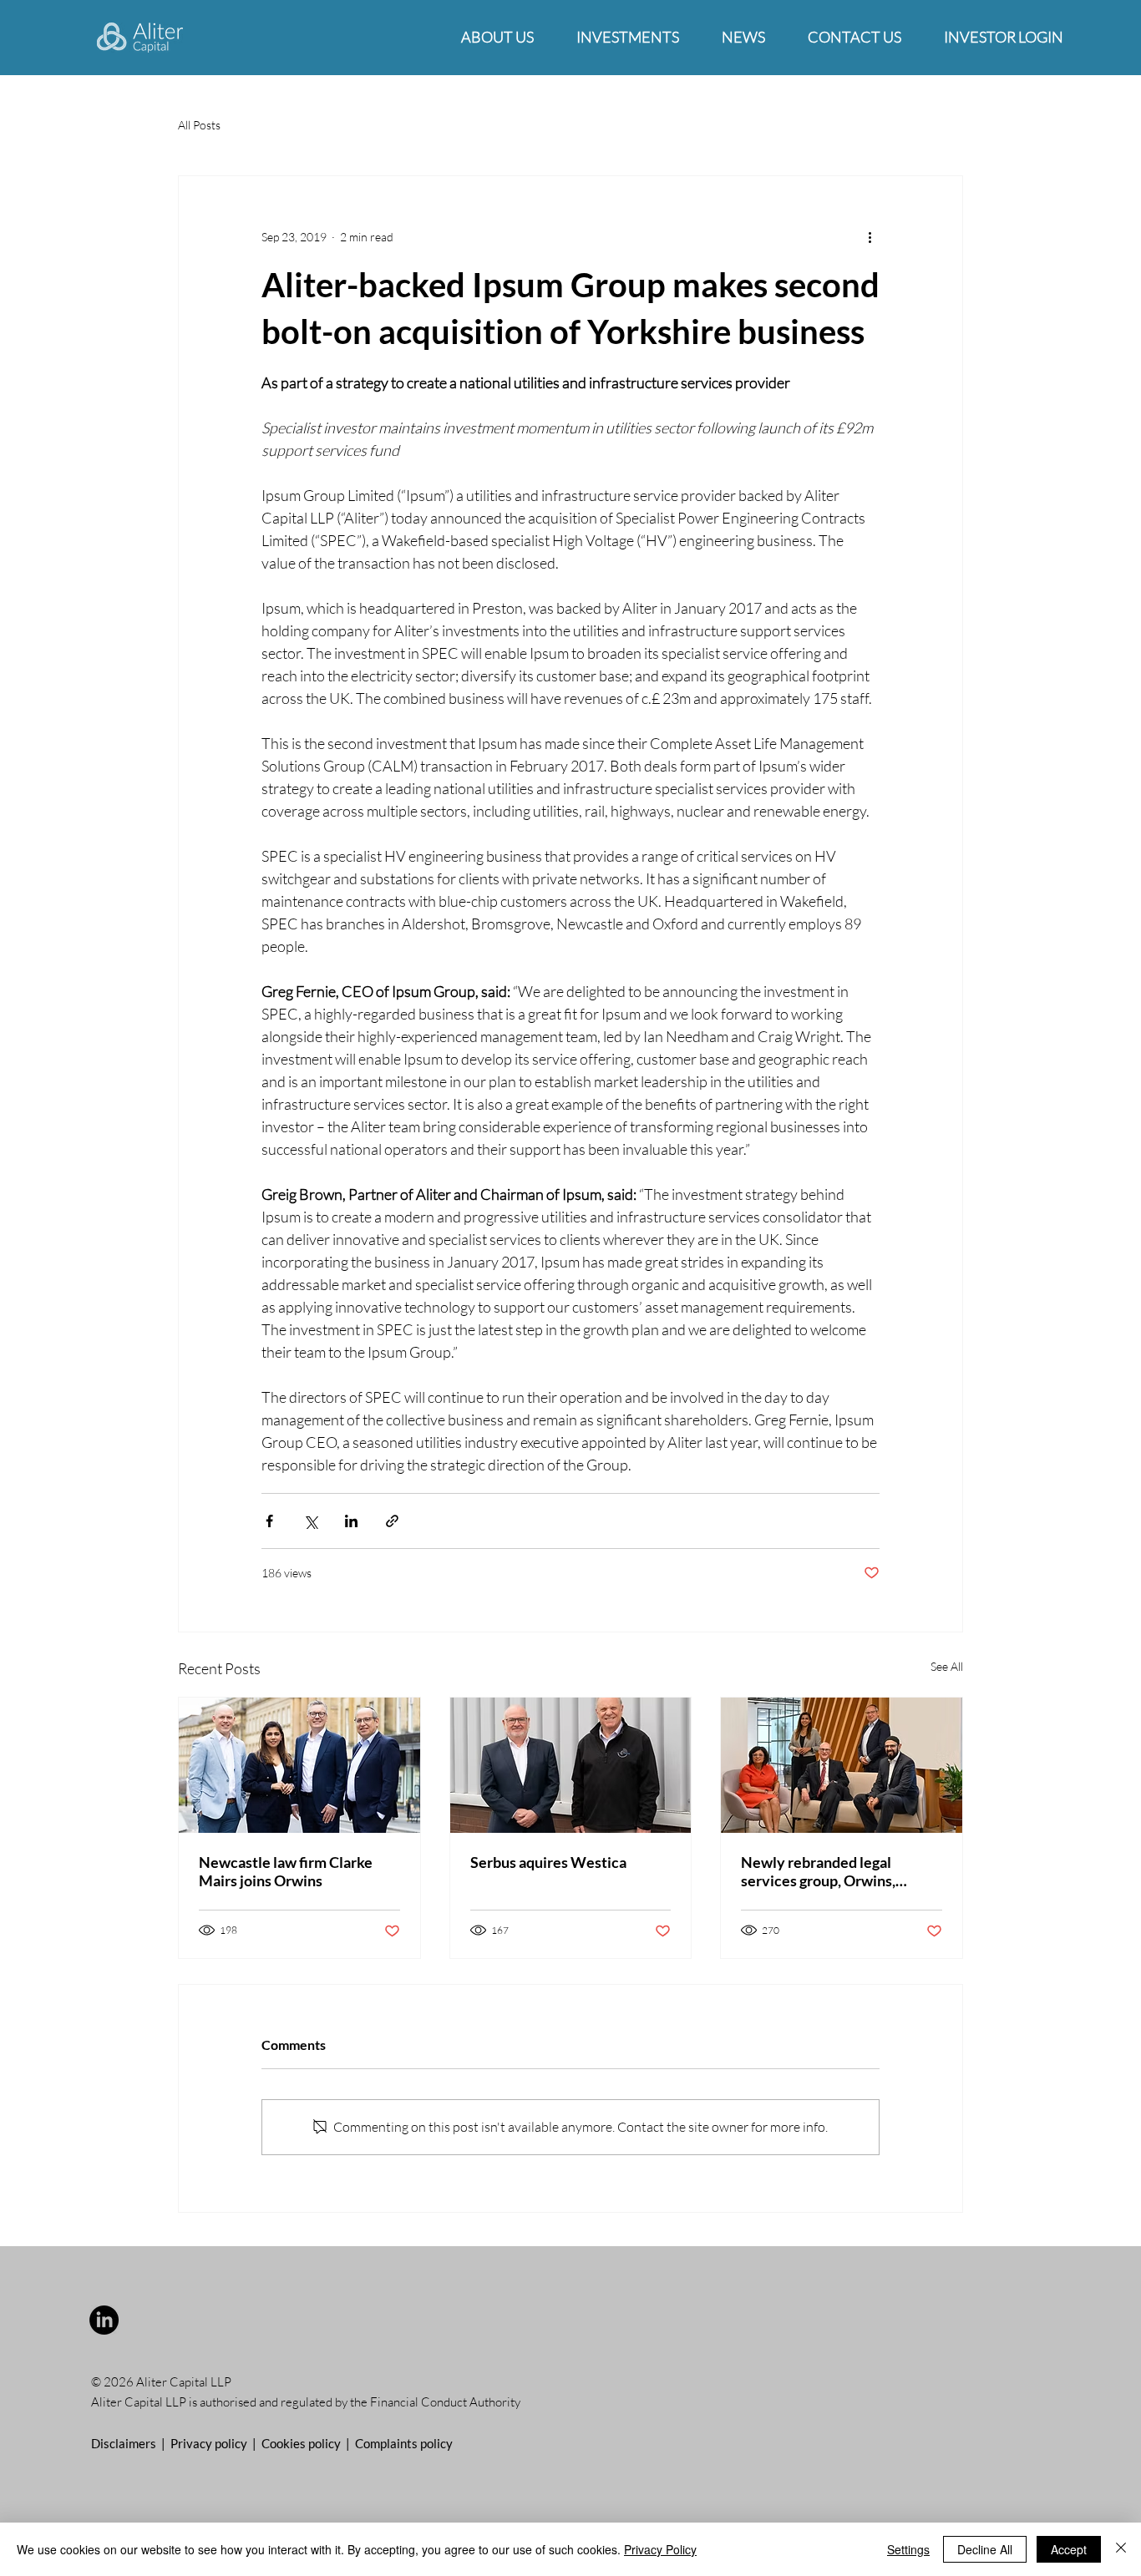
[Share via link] (392, 1521)
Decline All (985, 2549)
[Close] (1121, 2549)
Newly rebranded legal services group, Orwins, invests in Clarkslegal (818, 1871)
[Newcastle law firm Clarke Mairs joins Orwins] (299, 1765)
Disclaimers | (131, 2443)
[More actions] (870, 236)
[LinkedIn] (104, 2320)
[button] (497, 37)
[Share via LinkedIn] (351, 1521)
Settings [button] (908, 2549)
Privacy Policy (660, 2549)
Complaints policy (404, 2443)
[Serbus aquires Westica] (571, 1765)
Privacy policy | (216, 2443)
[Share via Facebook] (269, 1521)
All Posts (199, 125)
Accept (1069, 2549)
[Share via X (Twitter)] (310, 1521)
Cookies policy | (308, 2443)
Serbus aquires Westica (548, 1862)
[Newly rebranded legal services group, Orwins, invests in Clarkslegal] (842, 1765)
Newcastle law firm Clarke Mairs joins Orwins (286, 1871)
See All (947, 1666)
